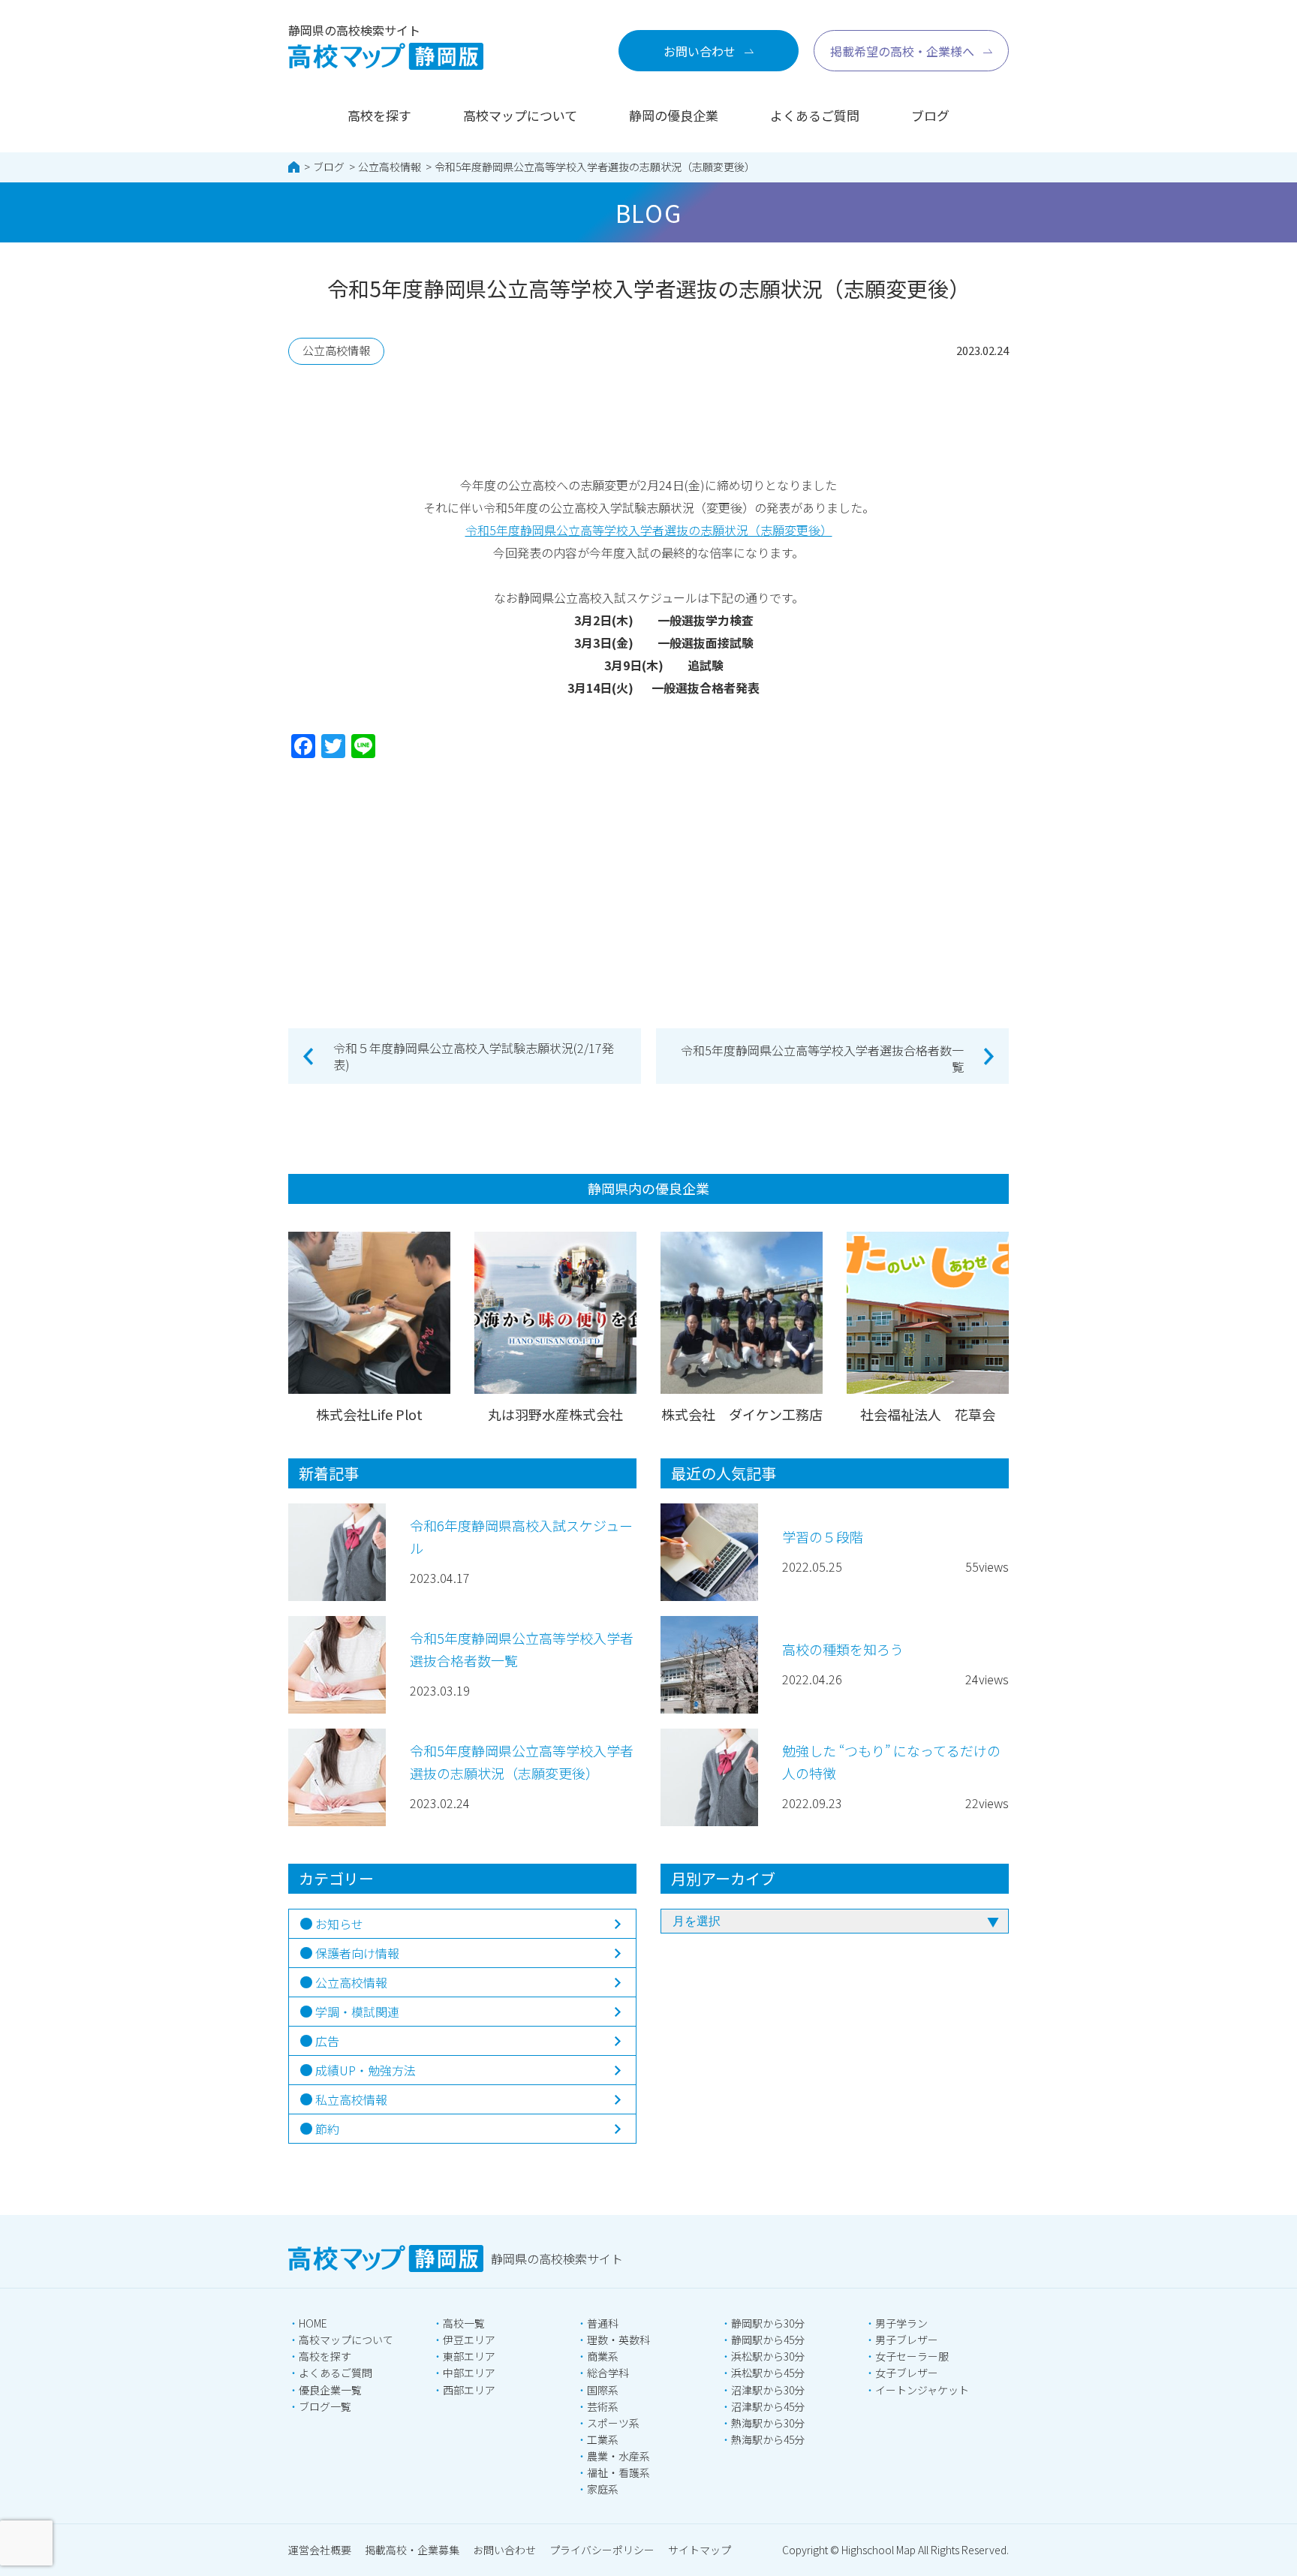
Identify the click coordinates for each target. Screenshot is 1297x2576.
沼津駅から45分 (768, 2406)
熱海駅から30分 (768, 2423)
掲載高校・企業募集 (412, 2550)
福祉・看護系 (618, 2472)
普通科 (603, 2323)
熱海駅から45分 (768, 2439)
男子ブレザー (907, 2340)
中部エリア (469, 2373)
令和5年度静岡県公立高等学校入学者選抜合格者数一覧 (822, 1058)
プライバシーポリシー (602, 2550)
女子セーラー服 (912, 2356)
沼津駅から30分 (768, 2390)
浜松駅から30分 (768, 2356)
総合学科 (608, 2373)
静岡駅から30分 (768, 2323)
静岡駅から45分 (768, 2340)
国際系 (603, 2390)
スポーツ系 (613, 2423)
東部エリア (469, 2356)
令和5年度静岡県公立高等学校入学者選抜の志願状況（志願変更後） (595, 167)
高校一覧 (464, 2323)
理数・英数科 (618, 2340)
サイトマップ (700, 2550)
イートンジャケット (922, 2390)
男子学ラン (901, 2323)
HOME (313, 2323)
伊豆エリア (469, 2340)
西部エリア (469, 2390)
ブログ (930, 115)
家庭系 (603, 2489)
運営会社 (320, 2550)
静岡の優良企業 (674, 115)
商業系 (603, 2356)
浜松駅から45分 (768, 2373)
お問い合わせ (504, 2550)
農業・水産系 (618, 2456)
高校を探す (379, 115)
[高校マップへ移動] (294, 167)
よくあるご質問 (815, 115)
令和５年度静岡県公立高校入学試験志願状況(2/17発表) (474, 1056)
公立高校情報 (390, 167)
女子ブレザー (907, 2373)
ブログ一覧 (325, 2406)
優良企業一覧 (330, 2390)
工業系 (603, 2439)
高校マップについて (520, 115)
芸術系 (603, 2406)
